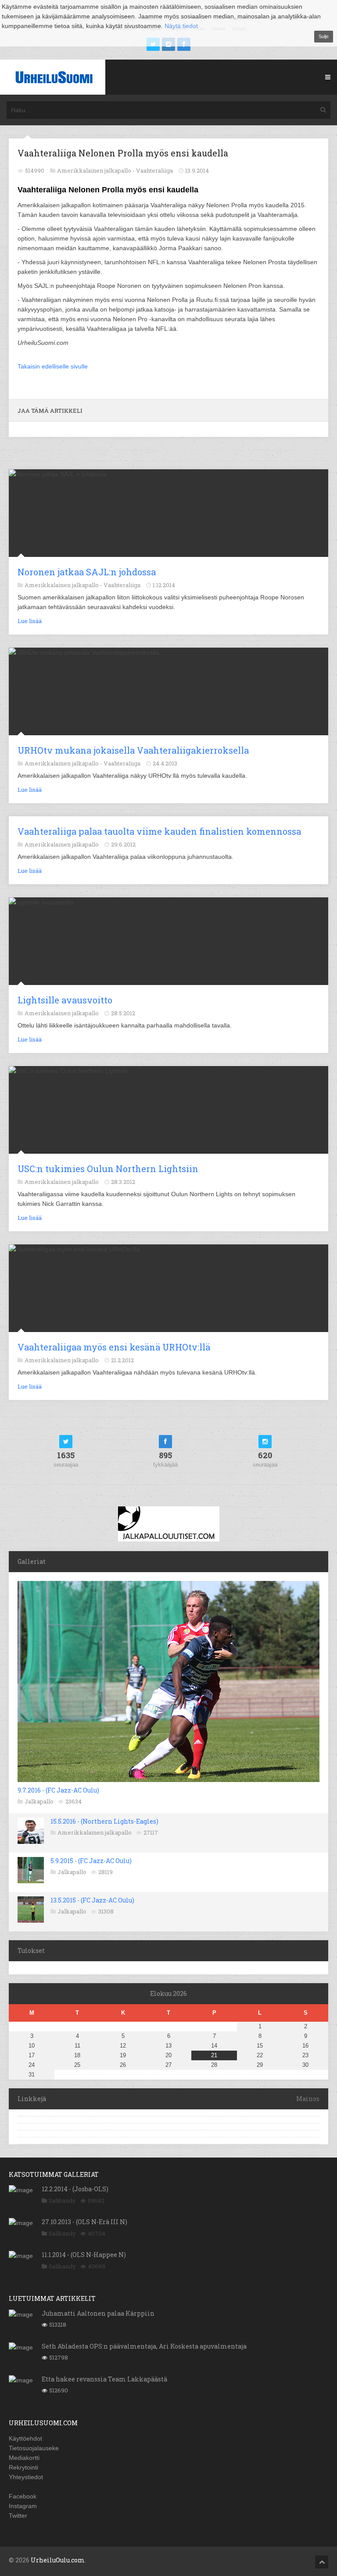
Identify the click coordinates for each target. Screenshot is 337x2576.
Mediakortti (24, 2458)
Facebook (23, 2496)
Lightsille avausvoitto (65, 1000)
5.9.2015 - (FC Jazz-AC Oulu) (91, 1861)
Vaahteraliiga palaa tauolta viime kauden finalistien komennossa (159, 831)
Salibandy (62, 2200)
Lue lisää (30, 621)
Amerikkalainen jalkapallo (95, 1832)
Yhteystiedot (26, 2477)
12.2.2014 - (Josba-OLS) (75, 2189)
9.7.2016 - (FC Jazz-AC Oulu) (58, 1790)
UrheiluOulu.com (58, 2560)
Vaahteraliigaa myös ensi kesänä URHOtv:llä (114, 1347)
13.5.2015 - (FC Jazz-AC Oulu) (92, 1900)
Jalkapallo (39, 1801)
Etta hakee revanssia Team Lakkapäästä (104, 2379)
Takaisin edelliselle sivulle (53, 366)
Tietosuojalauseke (34, 2448)
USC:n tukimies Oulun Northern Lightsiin (108, 1169)
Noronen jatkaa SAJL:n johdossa (87, 572)
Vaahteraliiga (154, 170)
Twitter (18, 2516)
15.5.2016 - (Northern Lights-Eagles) (104, 1821)
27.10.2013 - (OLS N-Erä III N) (84, 2222)
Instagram (23, 2506)
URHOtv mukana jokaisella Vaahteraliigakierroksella (133, 750)
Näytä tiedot (181, 26)
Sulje (324, 36)
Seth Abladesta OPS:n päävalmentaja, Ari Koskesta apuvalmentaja (144, 2346)
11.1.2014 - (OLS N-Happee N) (84, 2255)
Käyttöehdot (25, 2438)
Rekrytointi (23, 2467)
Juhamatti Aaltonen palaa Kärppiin (98, 2313)
